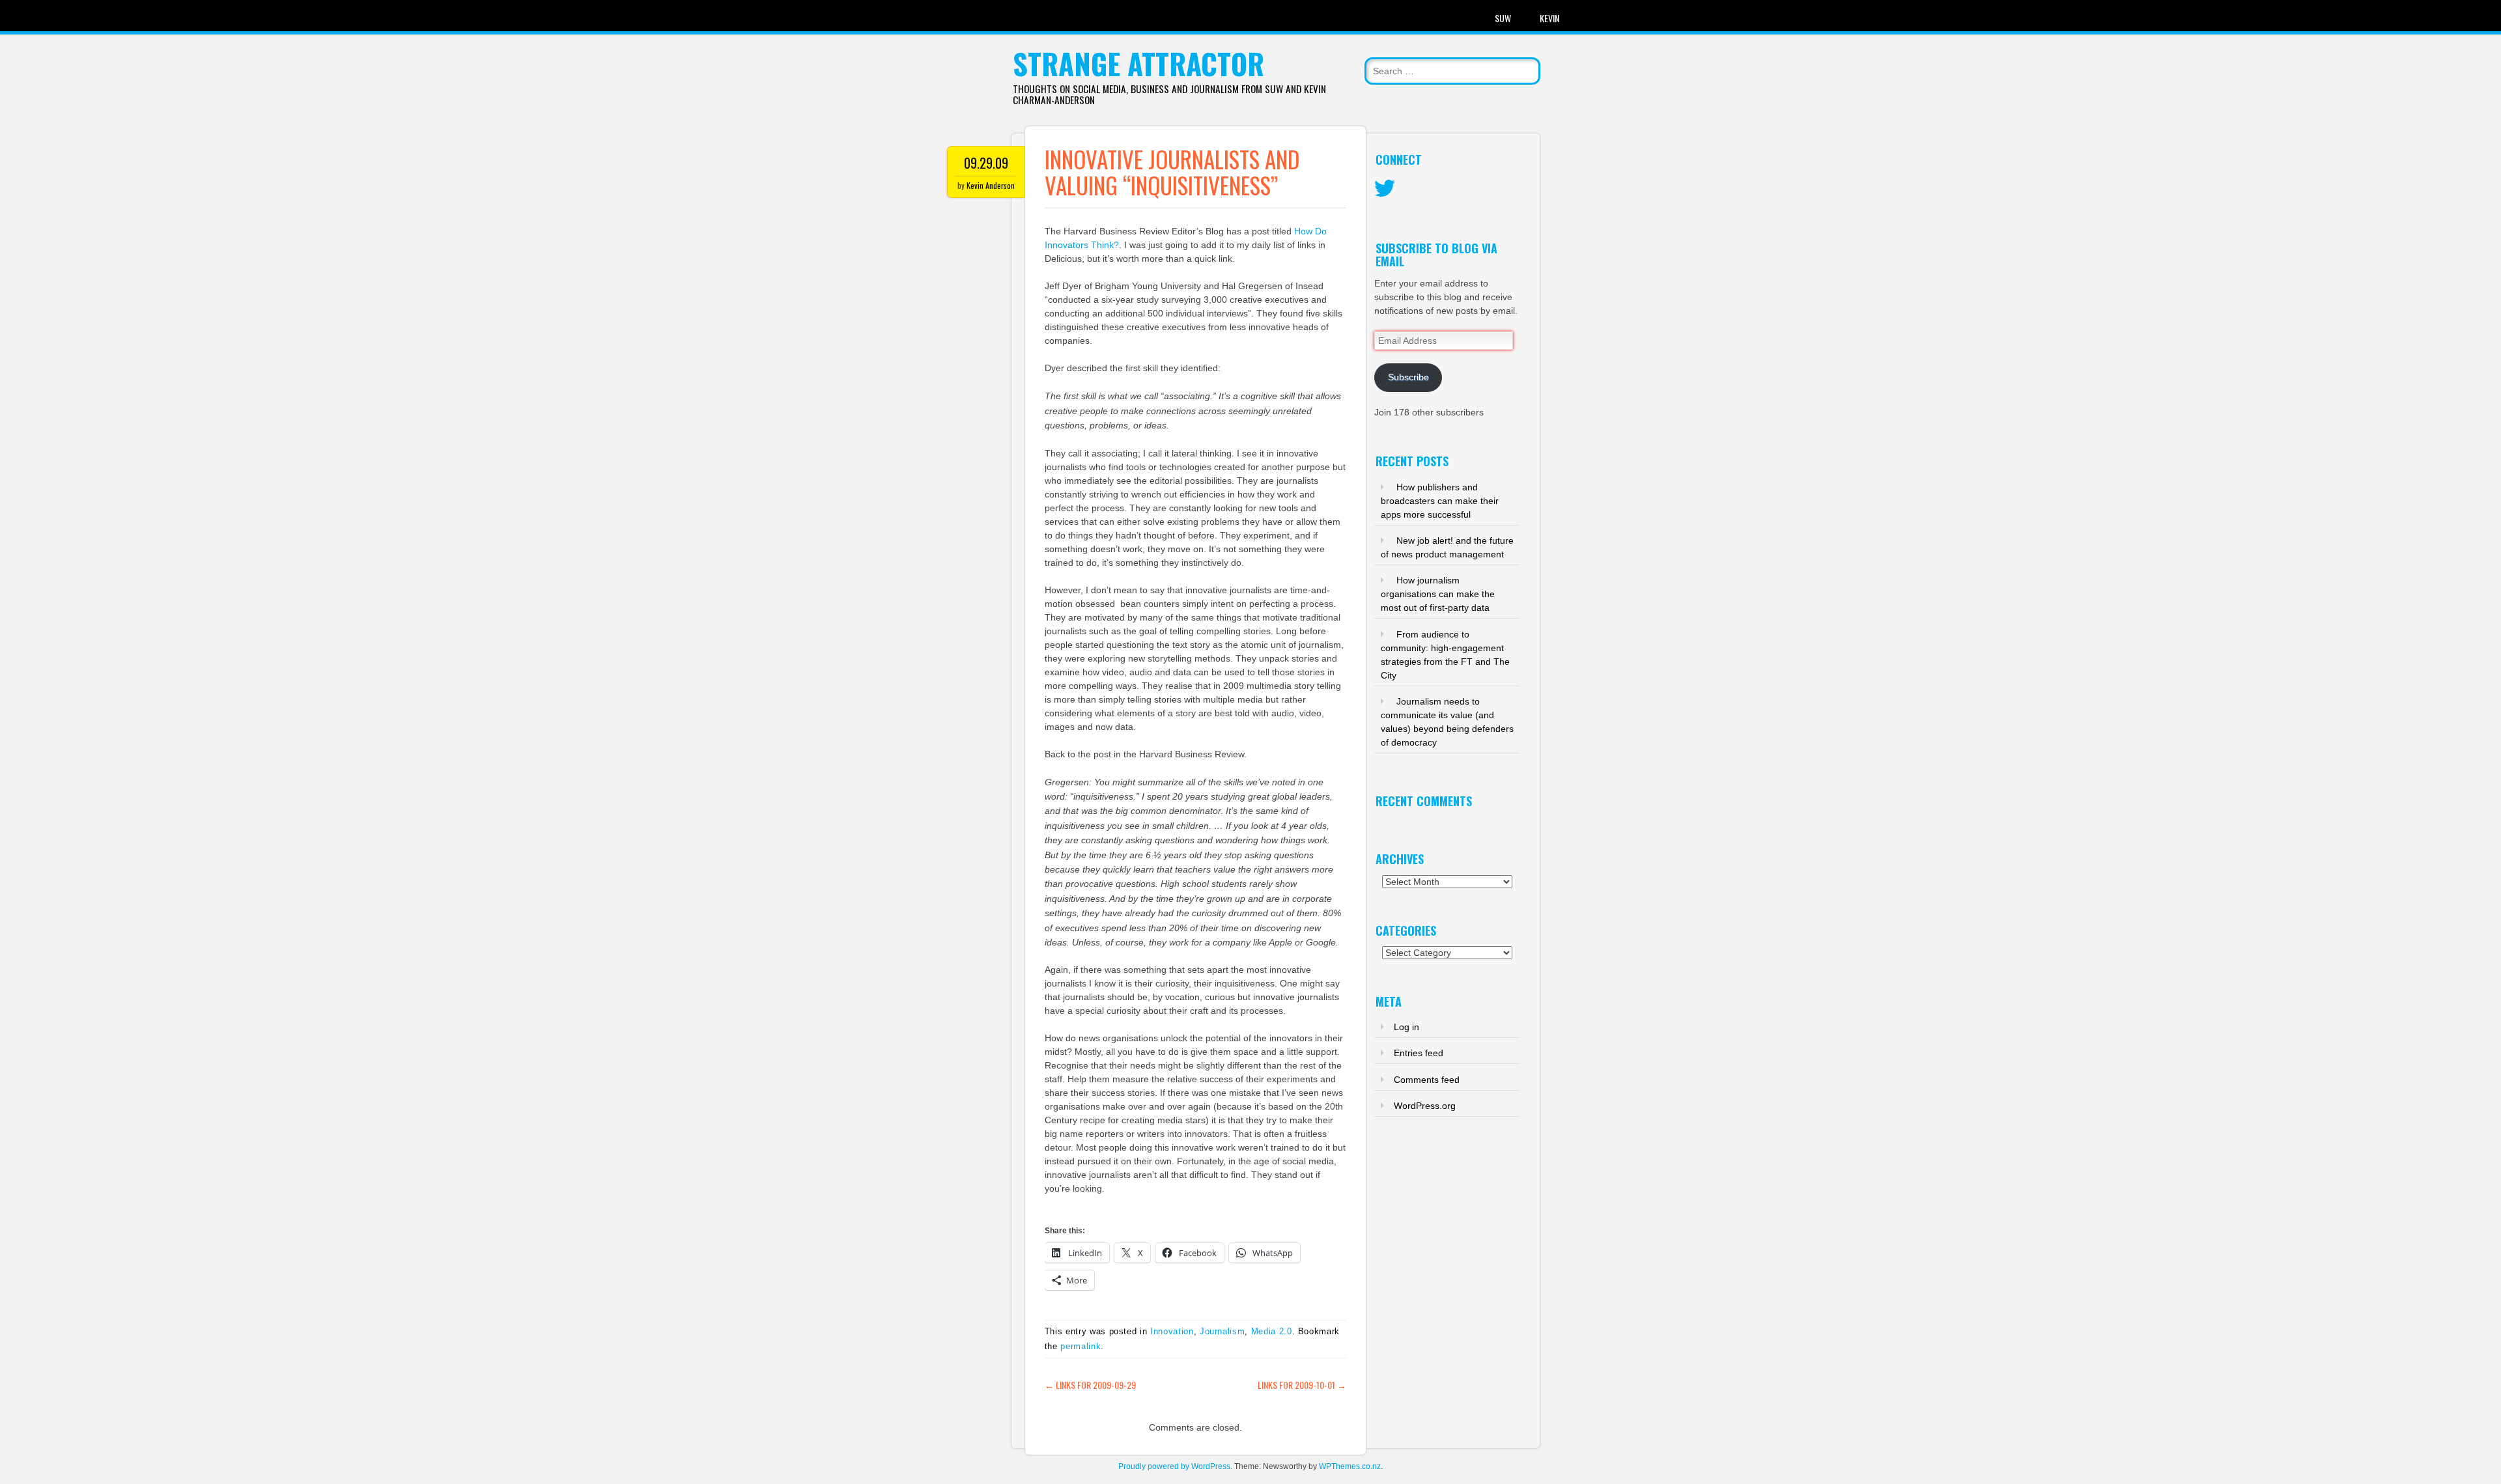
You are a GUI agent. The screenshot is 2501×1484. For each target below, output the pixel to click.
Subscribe (1408, 377)
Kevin (1549, 18)
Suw (1503, 18)
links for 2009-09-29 (1090, 1385)
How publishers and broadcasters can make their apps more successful (1440, 501)
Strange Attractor (1138, 63)
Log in (1406, 1027)
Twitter (1385, 189)
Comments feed (1427, 1080)
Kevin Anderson (991, 185)
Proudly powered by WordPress (1174, 1466)
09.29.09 (986, 163)
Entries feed (1419, 1053)
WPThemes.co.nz (1350, 1466)
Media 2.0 (1272, 1331)
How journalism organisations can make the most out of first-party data (1438, 594)
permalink (1081, 1346)
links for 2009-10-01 (1302, 1385)
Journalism (1222, 1331)
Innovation (1172, 1331)
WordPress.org (1425, 1106)
